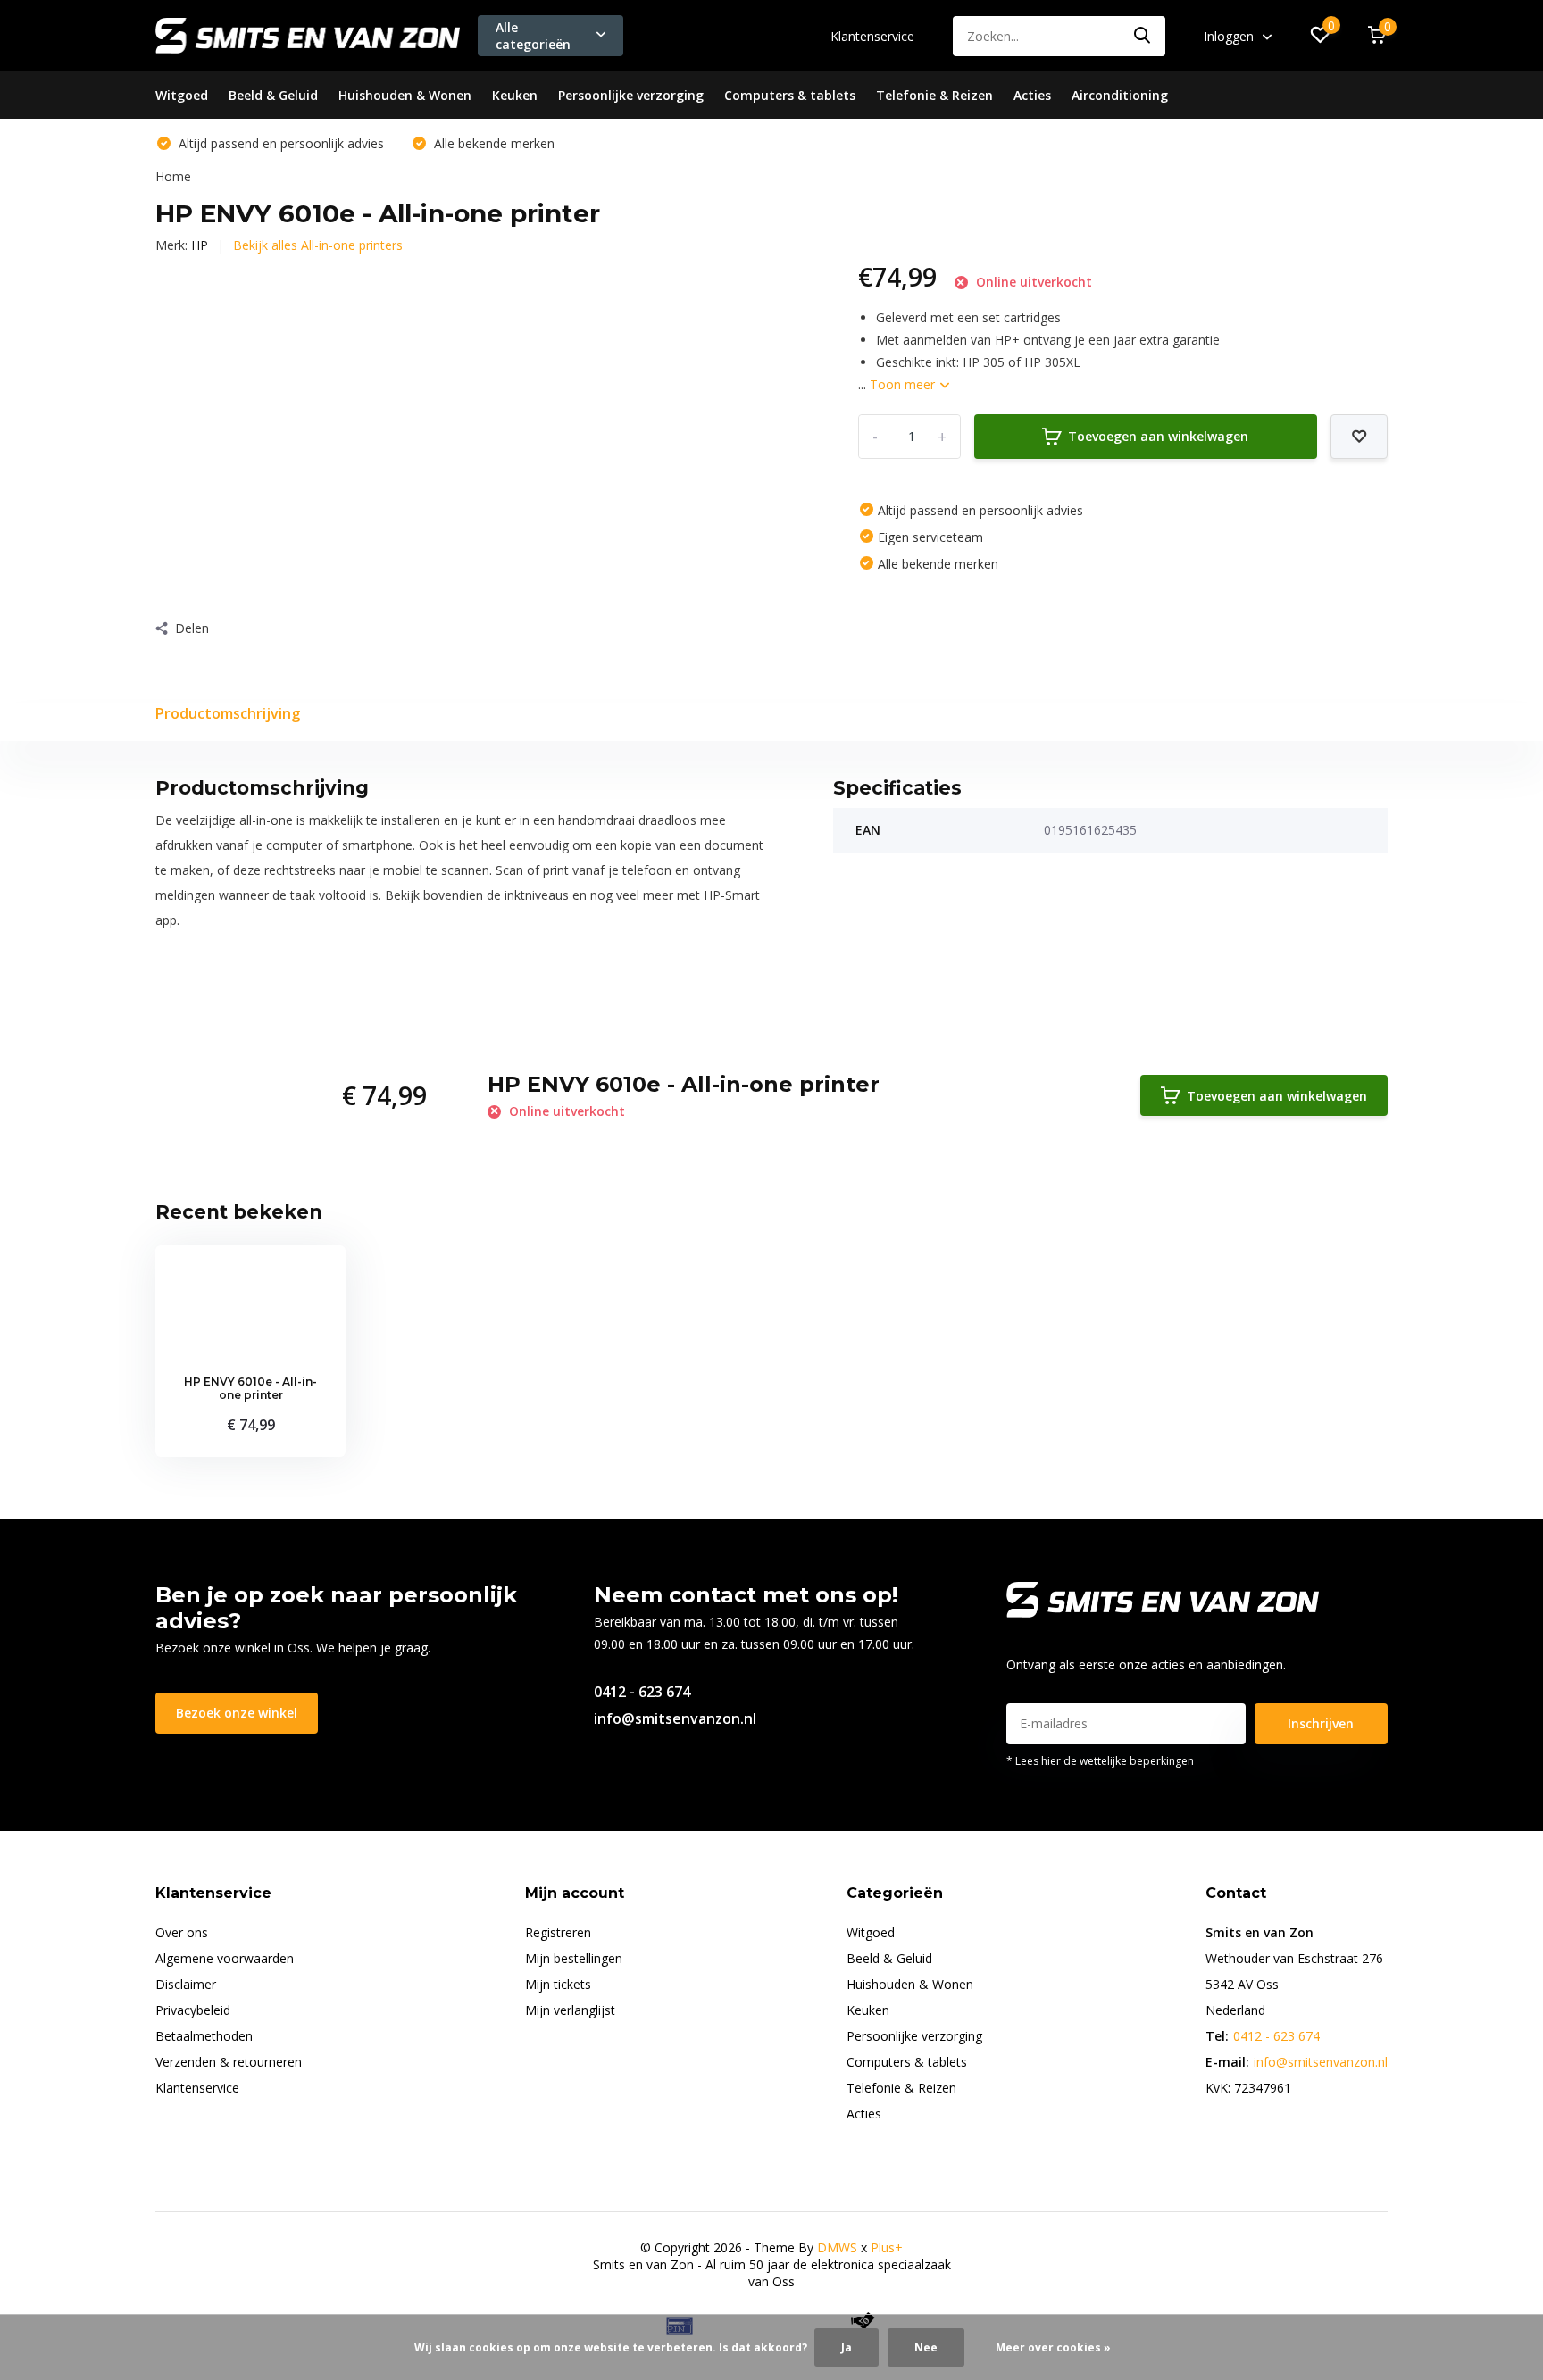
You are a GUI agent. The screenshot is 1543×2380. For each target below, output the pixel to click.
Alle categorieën (533, 36)
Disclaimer (186, 1984)
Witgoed (182, 95)
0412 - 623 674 (642, 1692)
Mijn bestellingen (574, 1958)
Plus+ (887, 2247)
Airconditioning (1120, 95)
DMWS (837, 2247)
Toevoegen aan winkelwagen (1158, 436)
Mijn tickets (558, 1984)
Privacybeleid (193, 2010)
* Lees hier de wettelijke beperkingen (1100, 1761)
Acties (1032, 95)
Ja (847, 2347)
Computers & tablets (790, 95)
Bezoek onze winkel (237, 1713)
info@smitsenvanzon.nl (675, 1718)
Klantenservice (872, 36)
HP (200, 245)
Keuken (515, 95)
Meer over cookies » (1053, 2347)
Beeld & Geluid (273, 95)
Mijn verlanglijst (570, 2010)
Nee (926, 2347)
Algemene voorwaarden (225, 1958)
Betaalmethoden (204, 2036)
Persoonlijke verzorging (631, 95)
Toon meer (904, 384)
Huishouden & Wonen (405, 95)
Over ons (182, 1932)
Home (173, 176)
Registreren (558, 1932)
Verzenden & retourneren (229, 2062)
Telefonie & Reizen (934, 95)
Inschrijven (1321, 1723)
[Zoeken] (1143, 36)
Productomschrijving (228, 713)
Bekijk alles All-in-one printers (318, 245)
